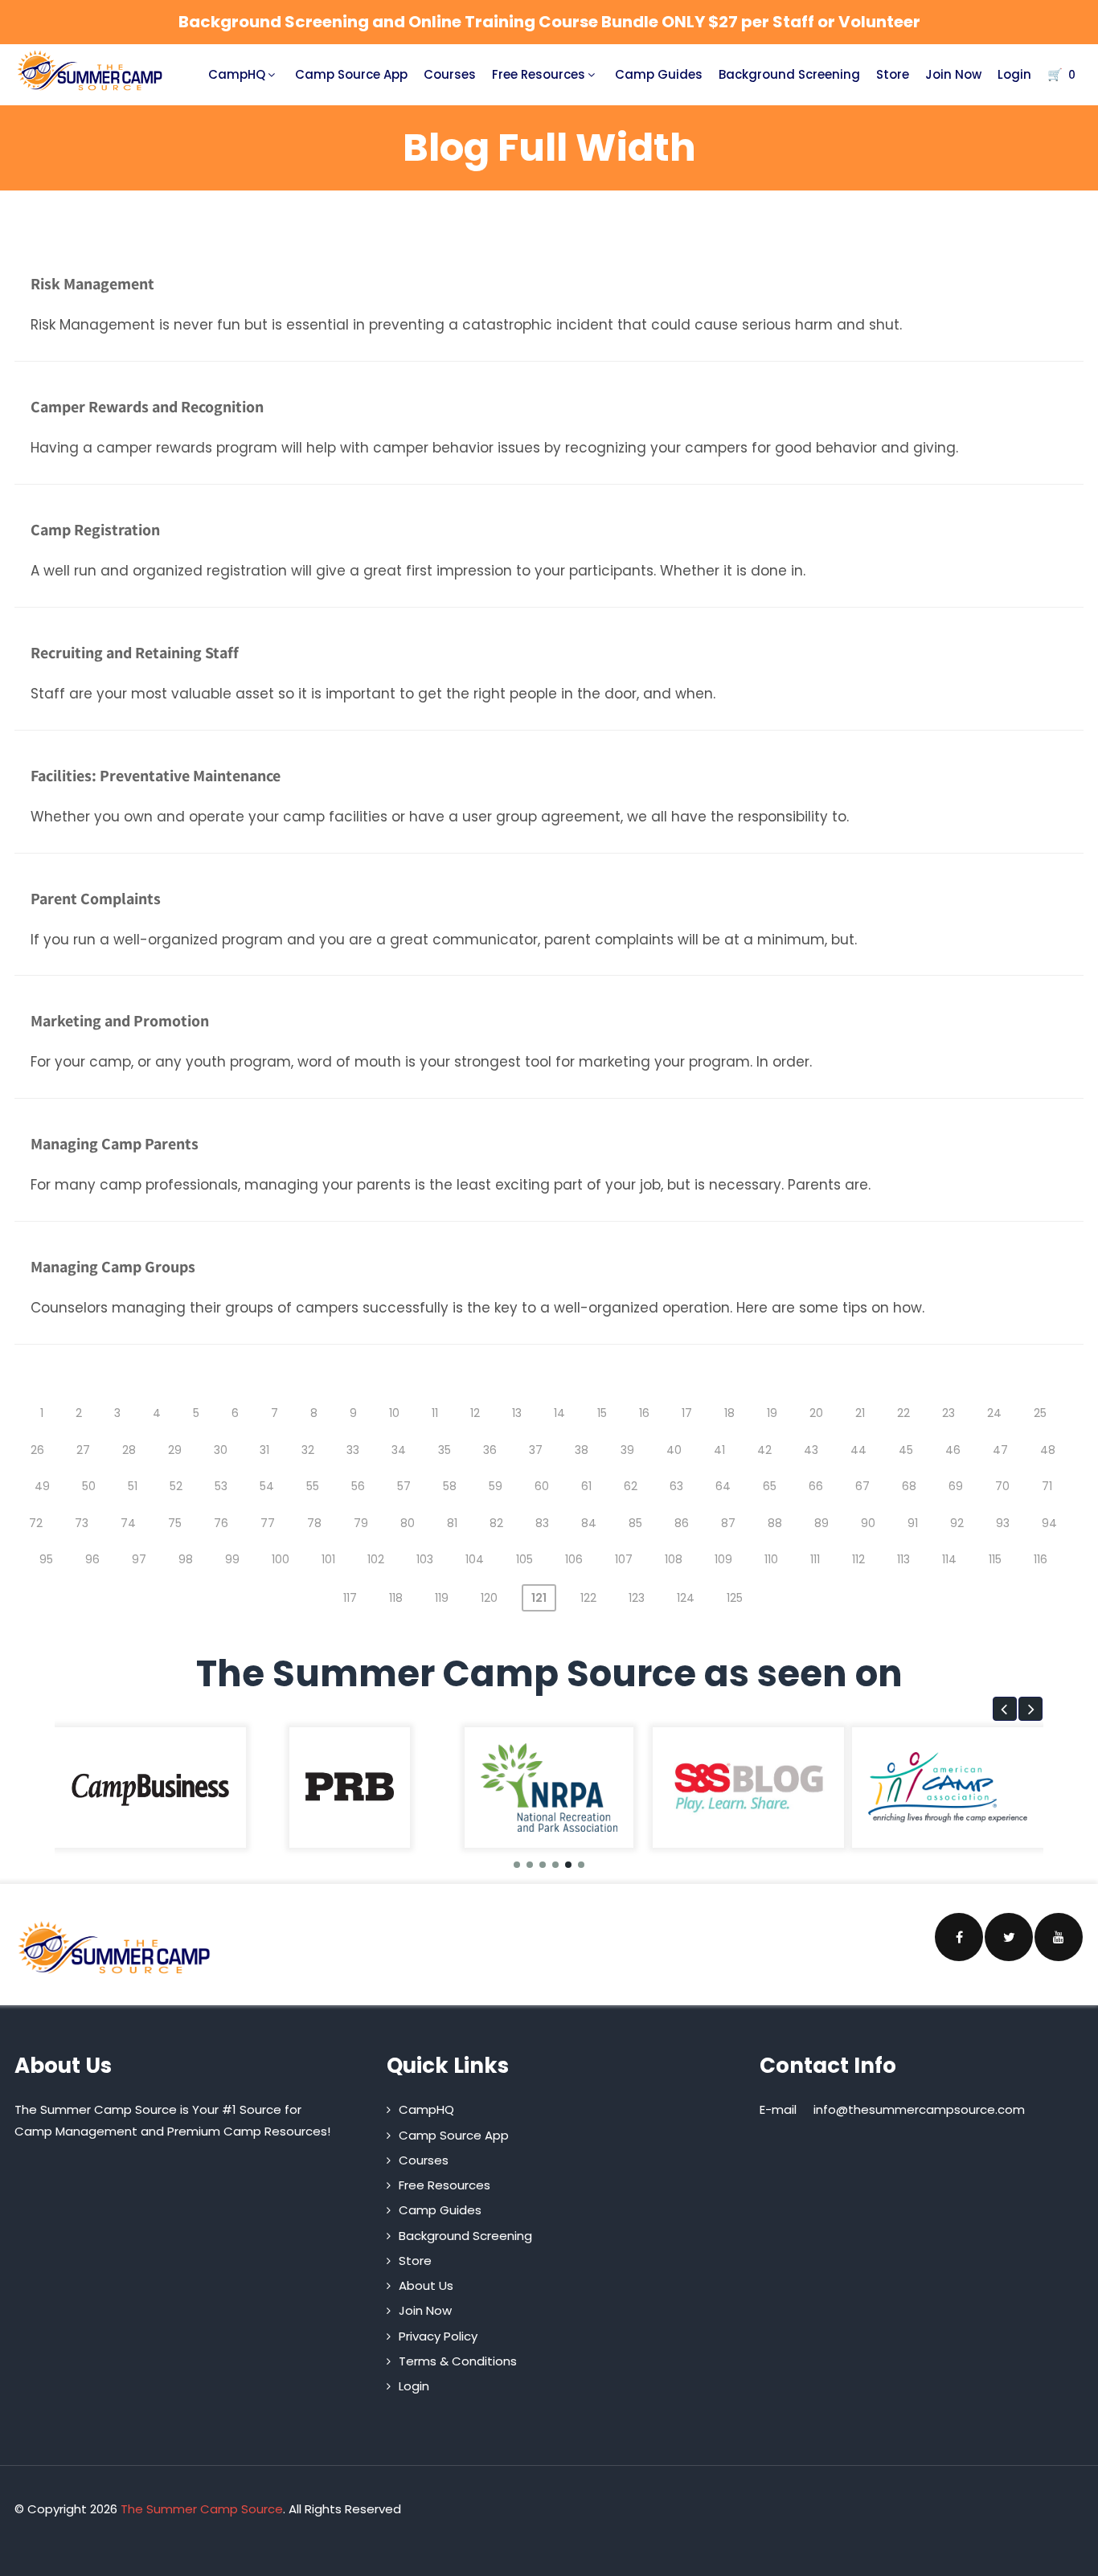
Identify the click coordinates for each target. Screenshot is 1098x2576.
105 (524, 1559)
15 (602, 1413)
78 (314, 1523)
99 (232, 1559)
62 (631, 1486)
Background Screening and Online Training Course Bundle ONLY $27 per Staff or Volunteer (549, 22)
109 (723, 1559)
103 (425, 1559)
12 (475, 1413)
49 (42, 1486)
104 (475, 1559)
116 (1041, 1559)
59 (496, 1486)
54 (267, 1486)
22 (903, 1413)
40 (674, 1450)
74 (128, 1523)
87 (728, 1523)
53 (221, 1486)
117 (350, 1598)
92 (957, 1523)
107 (624, 1559)
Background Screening (789, 74)
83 (542, 1523)
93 (1003, 1523)
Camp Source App (351, 74)
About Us (426, 2285)
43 (811, 1450)
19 (772, 1413)
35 (445, 1450)
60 (542, 1486)
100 (281, 1559)
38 (582, 1450)
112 (858, 1559)
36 (490, 1450)
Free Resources (539, 74)
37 (536, 1450)
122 (588, 1598)
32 (308, 1450)
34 (399, 1450)
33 (353, 1450)
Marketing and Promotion (120, 1021)
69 (956, 1486)
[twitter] (1009, 1937)
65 (770, 1486)
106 (574, 1559)
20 (816, 1413)
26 (37, 1450)
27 (83, 1450)
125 (735, 1598)
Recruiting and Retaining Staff (135, 653)
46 (953, 1450)
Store (893, 74)
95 (46, 1559)
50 (89, 1486)
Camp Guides (659, 74)
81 (452, 1523)
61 (586, 1486)
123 (637, 1598)
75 (175, 1523)
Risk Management (92, 284)
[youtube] (1059, 1937)
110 (771, 1559)
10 (394, 1413)
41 (719, 1450)
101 (328, 1559)
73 (82, 1523)
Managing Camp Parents (115, 1144)
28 (129, 1450)
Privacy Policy (438, 2336)
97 (139, 1559)
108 (674, 1559)
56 (358, 1486)
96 (92, 1559)
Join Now (953, 74)
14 (559, 1413)
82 (496, 1523)
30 (221, 1450)
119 (442, 1598)
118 (396, 1598)
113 (903, 1559)
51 (133, 1486)
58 (450, 1486)
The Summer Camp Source (202, 2509)
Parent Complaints (96, 899)
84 (589, 1523)
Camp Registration (95, 530)
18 (729, 1413)
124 (686, 1598)
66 (816, 1486)
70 (1002, 1486)
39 (627, 1450)
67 (862, 1486)
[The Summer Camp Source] (90, 71)
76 (221, 1523)
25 (1040, 1413)
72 (36, 1523)
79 (361, 1523)
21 (860, 1413)
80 (408, 1523)
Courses (450, 74)
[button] (1005, 1709)
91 (913, 1523)
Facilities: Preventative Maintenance (156, 776)
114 (949, 1559)
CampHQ (237, 74)
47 (1000, 1450)
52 (176, 1486)
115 (995, 1559)
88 (775, 1523)
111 (815, 1559)
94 (1049, 1523)
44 (858, 1450)
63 (676, 1486)
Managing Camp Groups (113, 1267)
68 (909, 1486)
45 (906, 1450)
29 (175, 1450)
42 (764, 1450)
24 (994, 1413)
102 (376, 1559)
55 (313, 1486)
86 (682, 1523)
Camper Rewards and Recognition (147, 407)
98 (186, 1559)
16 (644, 1413)
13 (517, 1413)
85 (635, 1523)
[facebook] (959, 1937)
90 (868, 1523)
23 (948, 1413)
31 (264, 1450)
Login (1014, 74)
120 (489, 1598)
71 (1047, 1486)
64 (723, 1486)
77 (268, 1523)
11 (435, 1413)
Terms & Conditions (458, 2361)
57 (404, 1486)
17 (687, 1413)
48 (1048, 1450)
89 (821, 1523)
